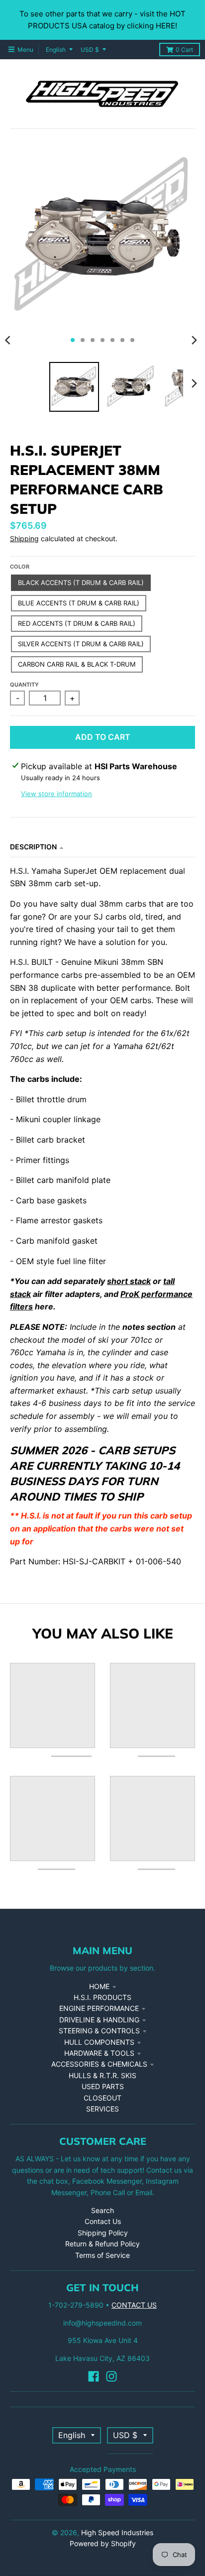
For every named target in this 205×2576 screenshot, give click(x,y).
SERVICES (102, 2109)
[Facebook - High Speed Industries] (94, 2376)
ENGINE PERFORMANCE (99, 2008)
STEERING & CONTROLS (99, 2031)
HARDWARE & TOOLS (99, 2053)
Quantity (24, 685)
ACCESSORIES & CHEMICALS (99, 2064)
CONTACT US (134, 2305)
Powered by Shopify (103, 2543)
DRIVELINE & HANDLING (99, 2020)
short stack (129, 1281)
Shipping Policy (103, 2233)
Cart (184, 50)
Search (102, 2210)
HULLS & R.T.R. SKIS (102, 2075)
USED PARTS (103, 2086)
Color (20, 567)
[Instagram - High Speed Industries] (111, 2376)
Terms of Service (102, 2255)
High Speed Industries (117, 2532)
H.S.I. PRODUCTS (102, 1997)
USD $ (90, 50)
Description (33, 847)
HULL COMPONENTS (99, 2042)
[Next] (194, 340)
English (56, 50)
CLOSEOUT (102, 2098)
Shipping (24, 538)
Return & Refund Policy (102, 2244)
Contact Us (103, 2221)
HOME (99, 1986)
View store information (56, 794)
